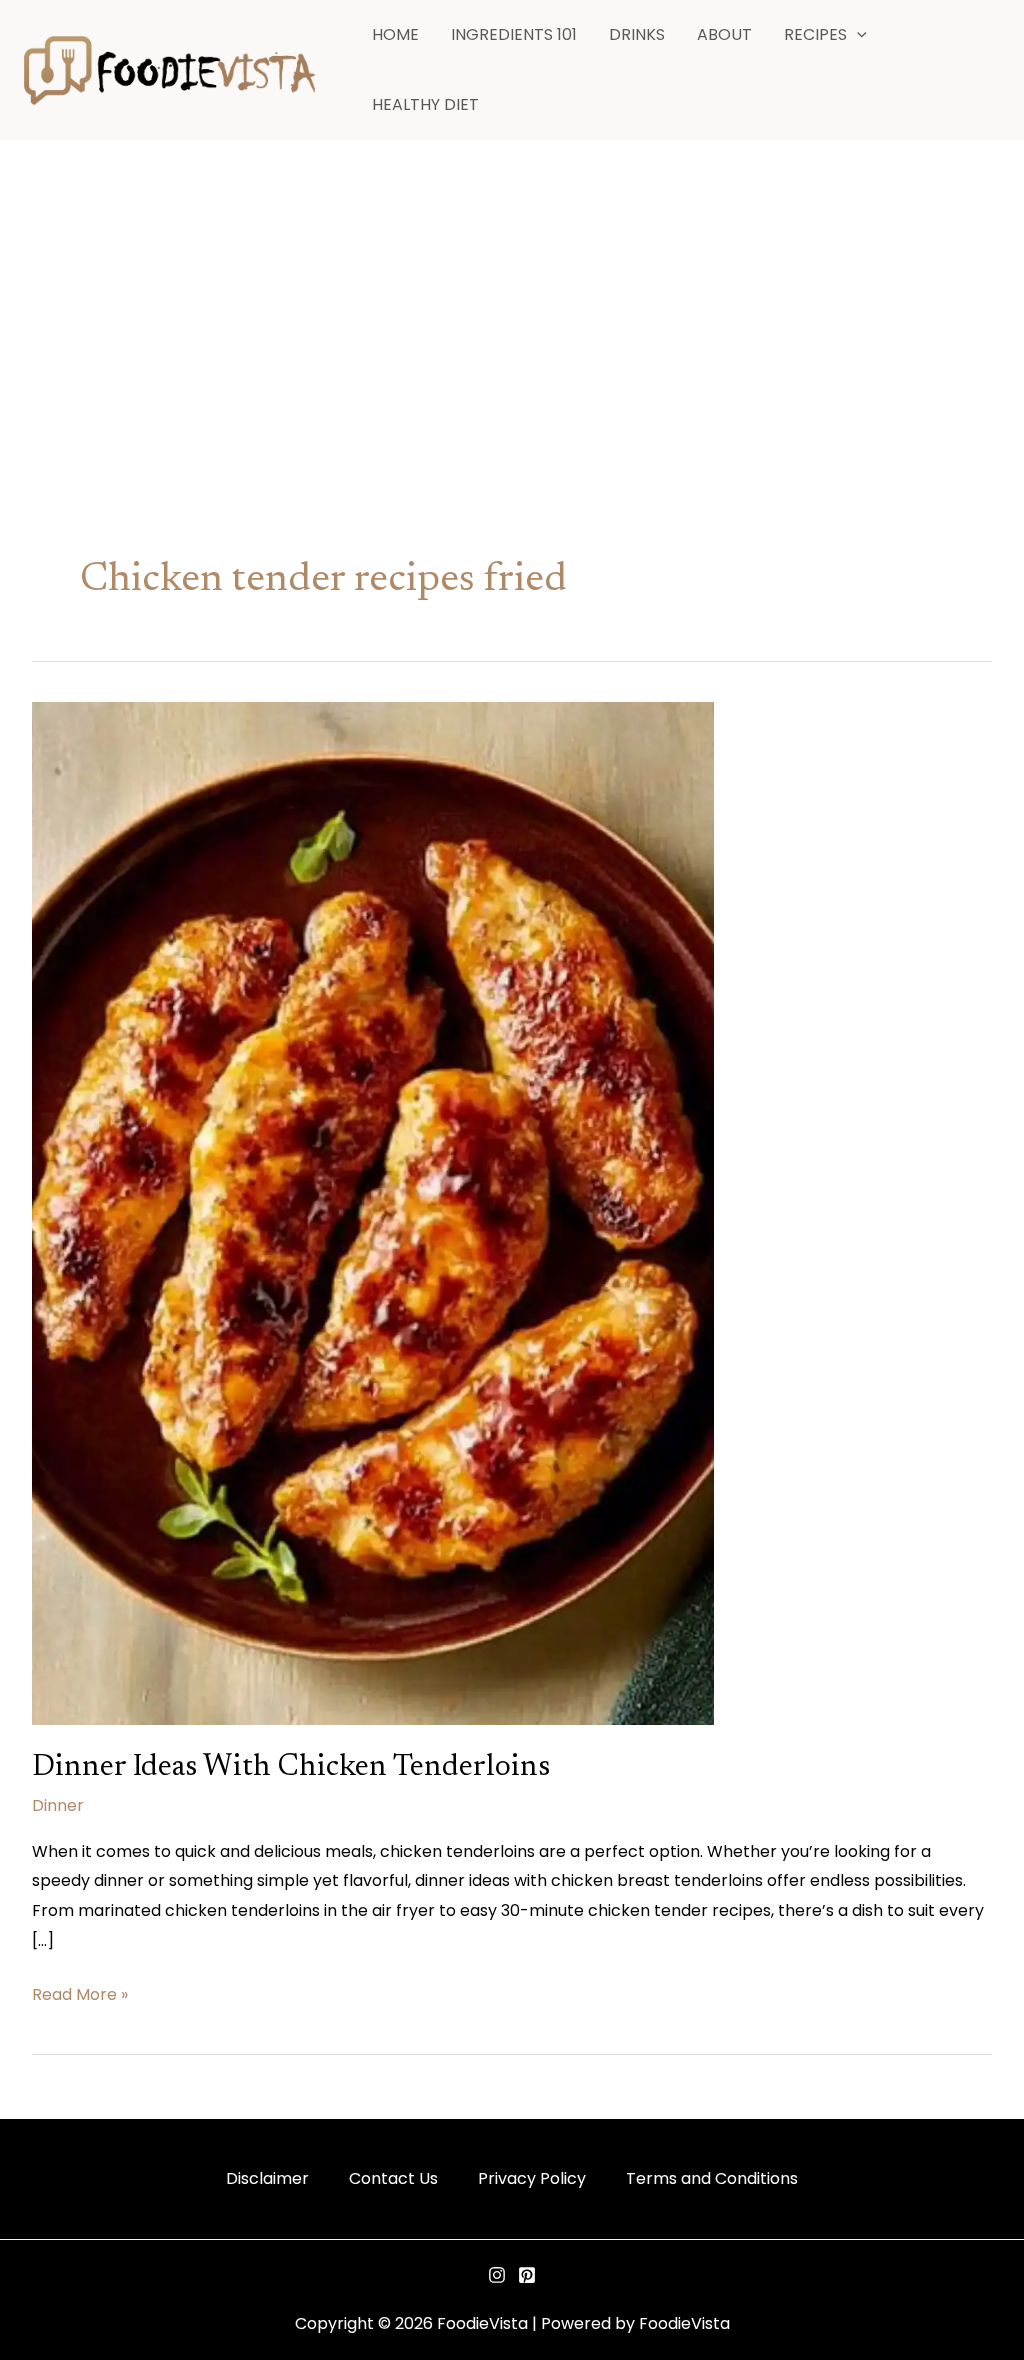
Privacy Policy (532, 2178)
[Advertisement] (512, 291)
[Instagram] (497, 2275)
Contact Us (393, 2178)
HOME (395, 34)
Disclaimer (267, 2178)
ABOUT (724, 34)
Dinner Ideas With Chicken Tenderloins (291, 1768)
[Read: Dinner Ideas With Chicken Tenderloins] (373, 1212)
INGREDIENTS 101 (514, 34)
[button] (857, 35)
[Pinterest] (527, 2275)
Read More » (80, 1993)
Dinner (58, 1805)
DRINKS (637, 34)
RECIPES (815, 34)
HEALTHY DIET (425, 104)
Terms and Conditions (712, 2178)
